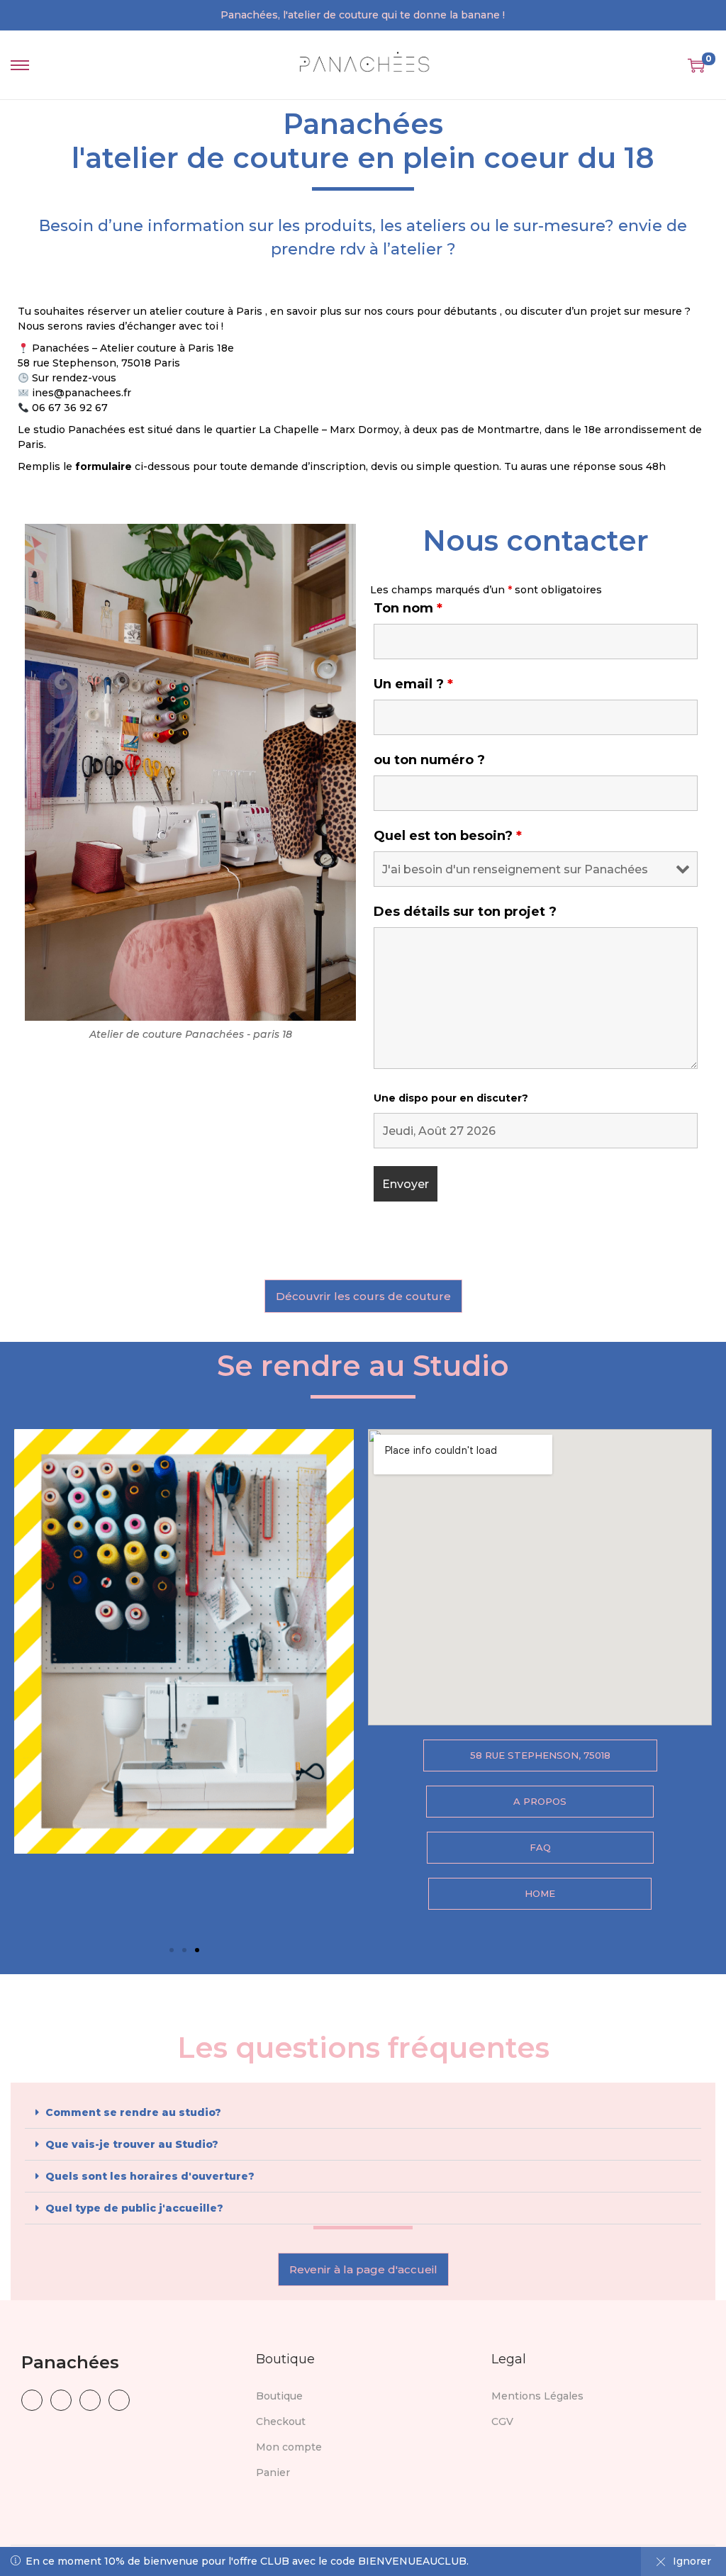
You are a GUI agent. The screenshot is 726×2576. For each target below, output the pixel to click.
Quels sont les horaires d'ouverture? (150, 2176)
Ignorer (692, 2561)
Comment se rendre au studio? (133, 2112)
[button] (172, 1950)
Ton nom (408, 608)
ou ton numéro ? (429, 760)
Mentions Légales (537, 2396)
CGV (502, 2421)
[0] (696, 65)
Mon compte (289, 2447)
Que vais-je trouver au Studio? (132, 2144)
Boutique (279, 2396)
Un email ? (413, 684)
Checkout (281, 2421)
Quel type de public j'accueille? (134, 2208)
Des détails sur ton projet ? (465, 912)
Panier (273, 2473)
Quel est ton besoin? (448, 836)
